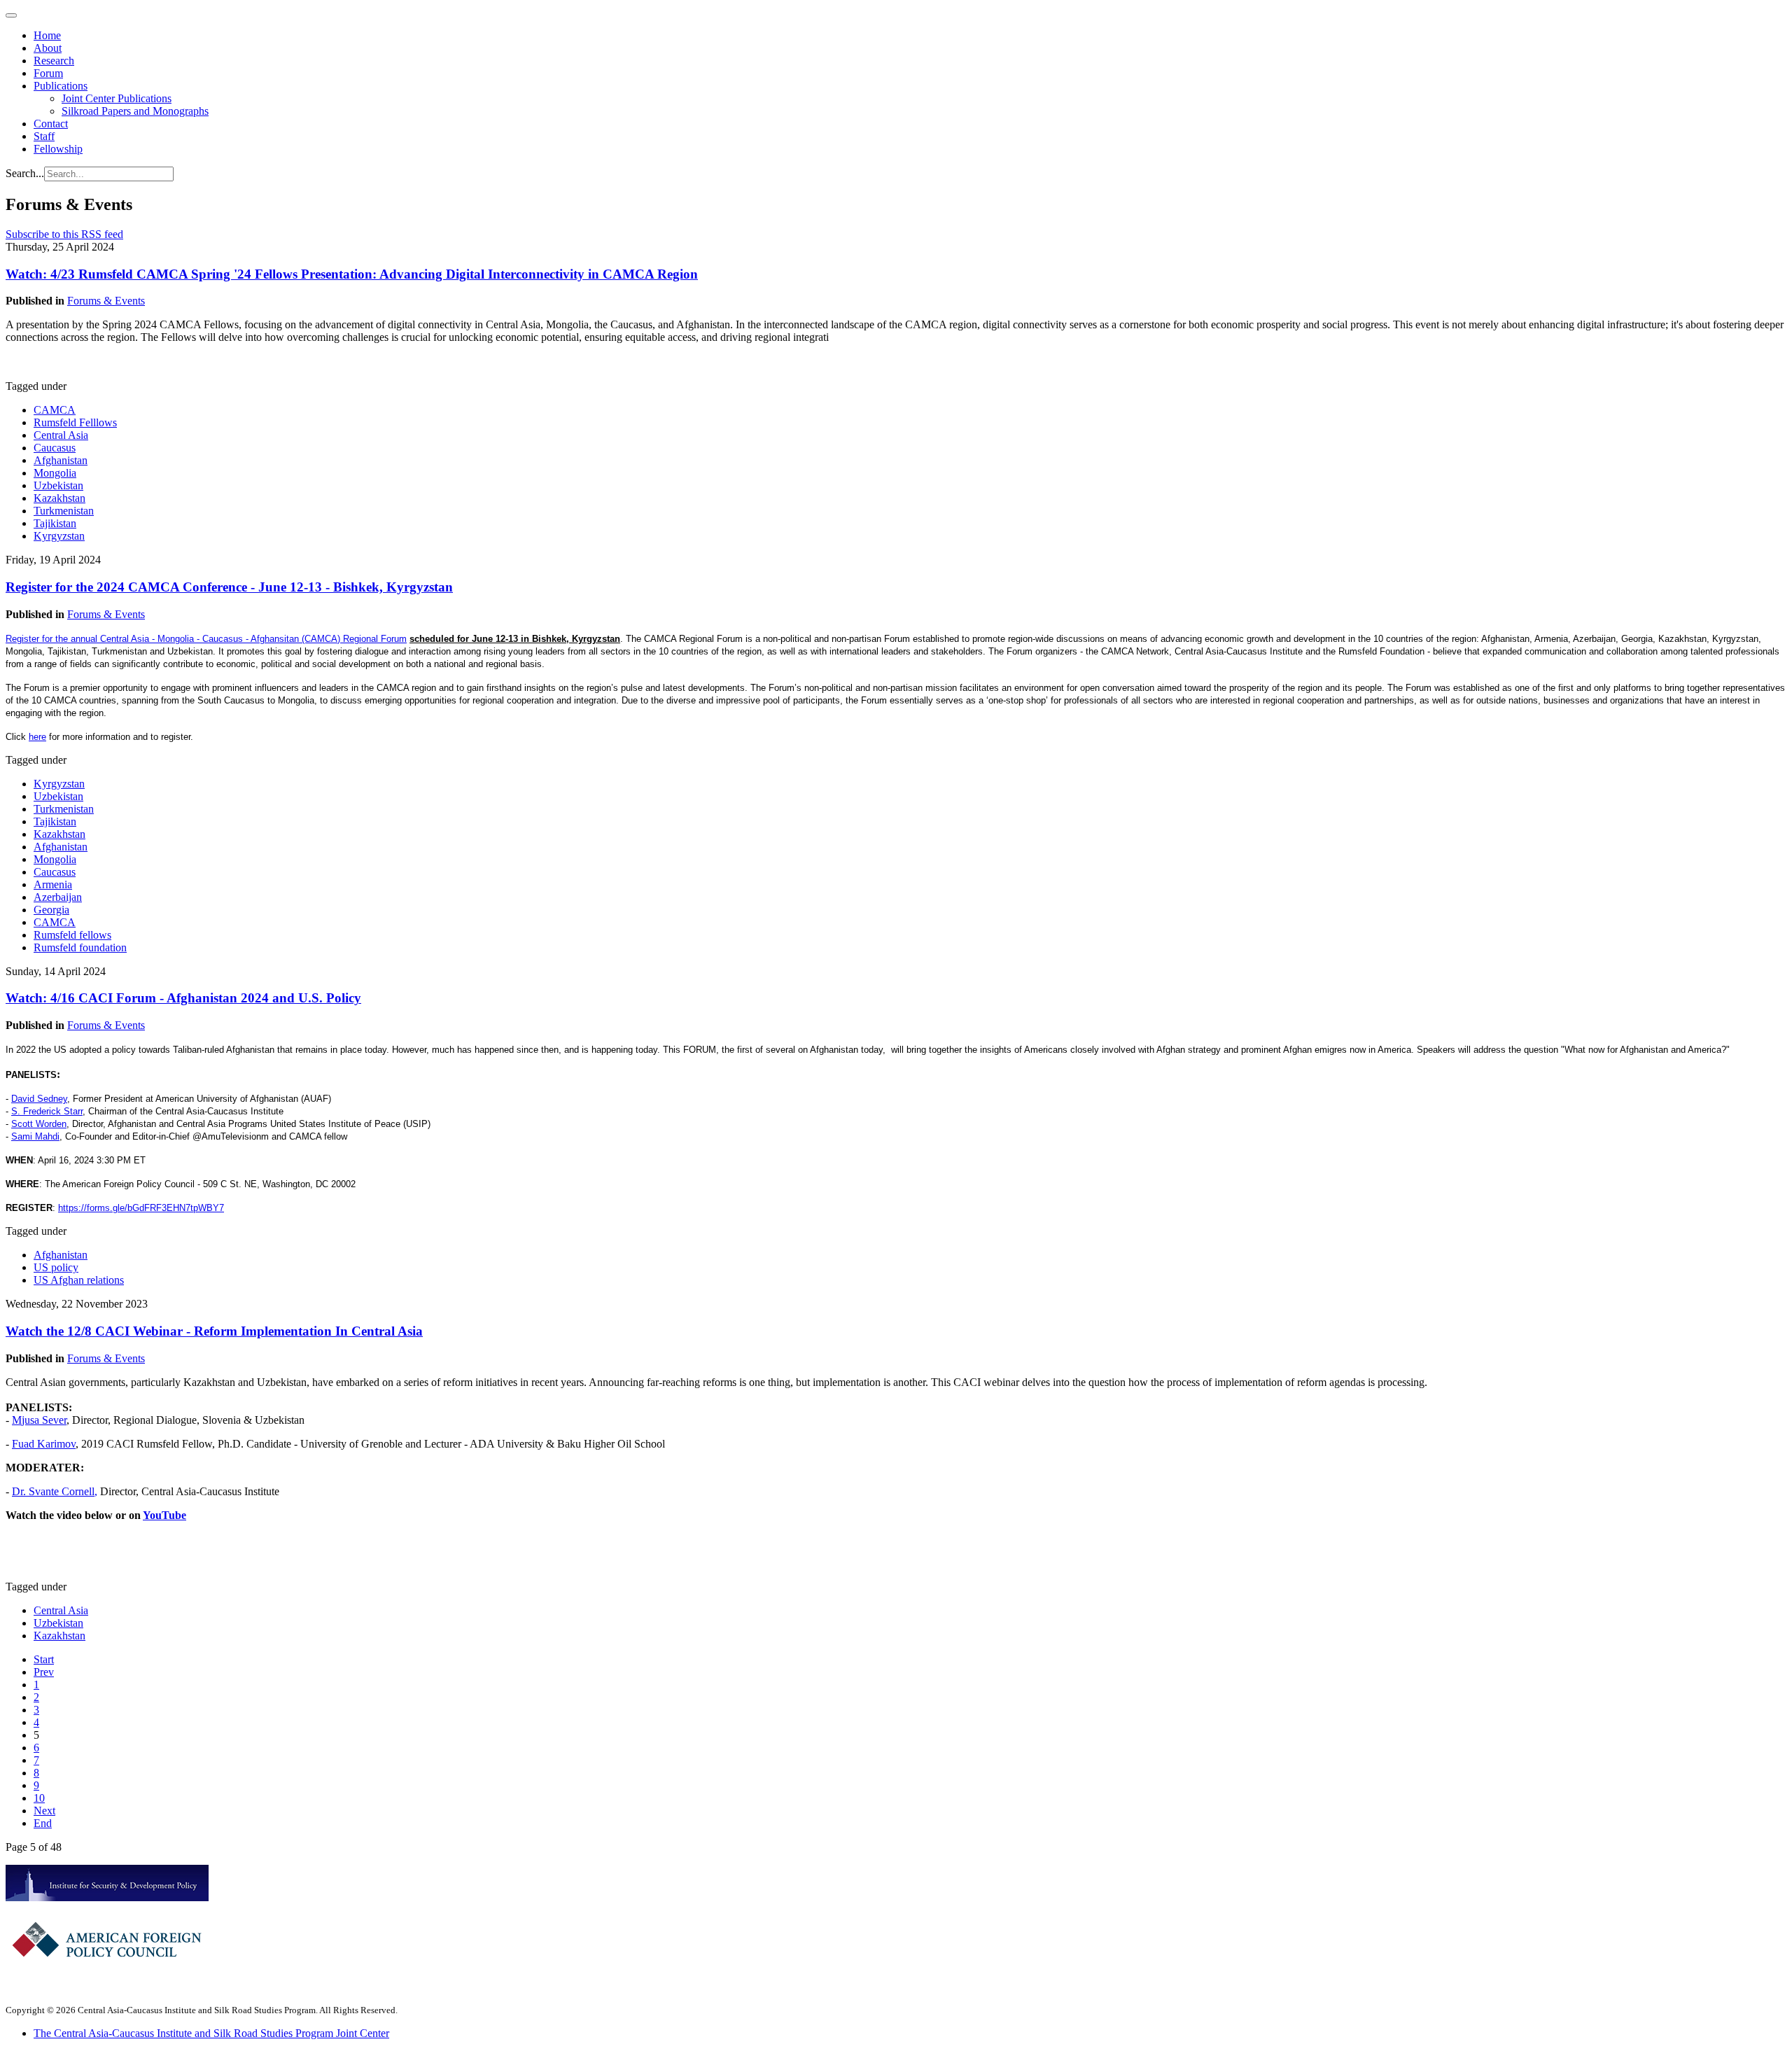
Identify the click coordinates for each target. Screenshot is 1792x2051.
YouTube (164, 1515)
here (37, 737)
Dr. (20, 1491)
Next (44, 1811)
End (43, 1823)
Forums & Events (106, 301)
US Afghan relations (79, 1280)
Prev (44, 1672)
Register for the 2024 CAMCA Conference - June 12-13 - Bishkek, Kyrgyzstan (229, 587)
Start (44, 1659)
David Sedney (39, 1099)
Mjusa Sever (39, 1420)
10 (39, 1798)
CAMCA (55, 410)
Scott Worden (39, 1124)
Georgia (51, 910)
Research (54, 61)
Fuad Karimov (44, 1444)
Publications (61, 86)
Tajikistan (55, 523)
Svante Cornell (62, 1491)
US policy (56, 1267)
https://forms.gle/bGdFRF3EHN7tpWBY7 (141, 1208)
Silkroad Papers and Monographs (135, 111)
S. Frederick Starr (47, 1111)
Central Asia (61, 435)
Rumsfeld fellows (72, 935)
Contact (51, 124)
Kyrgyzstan (59, 536)
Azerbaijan (58, 897)
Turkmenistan (64, 511)
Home (47, 35)
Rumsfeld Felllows (75, 422)
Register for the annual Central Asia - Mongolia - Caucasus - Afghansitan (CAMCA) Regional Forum (206, 639)
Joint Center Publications (117, 98)
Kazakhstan (59, 498)
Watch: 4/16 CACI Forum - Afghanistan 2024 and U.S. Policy (183, 998)
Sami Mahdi (35, 1136)
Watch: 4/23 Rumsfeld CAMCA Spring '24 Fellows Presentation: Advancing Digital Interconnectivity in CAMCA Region (352, 274)
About (48, 48)
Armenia (53, 884)
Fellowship (58, 149)
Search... (25, 173)
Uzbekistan (58, 485)
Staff (44, 136)
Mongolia (55, 473)
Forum (48, 73)
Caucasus (55, 448)
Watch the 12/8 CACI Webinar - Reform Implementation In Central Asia (214, 1331)
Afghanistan (61, 460)
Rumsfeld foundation (80, 947)
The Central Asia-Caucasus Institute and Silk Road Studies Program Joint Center (211, 2033)
